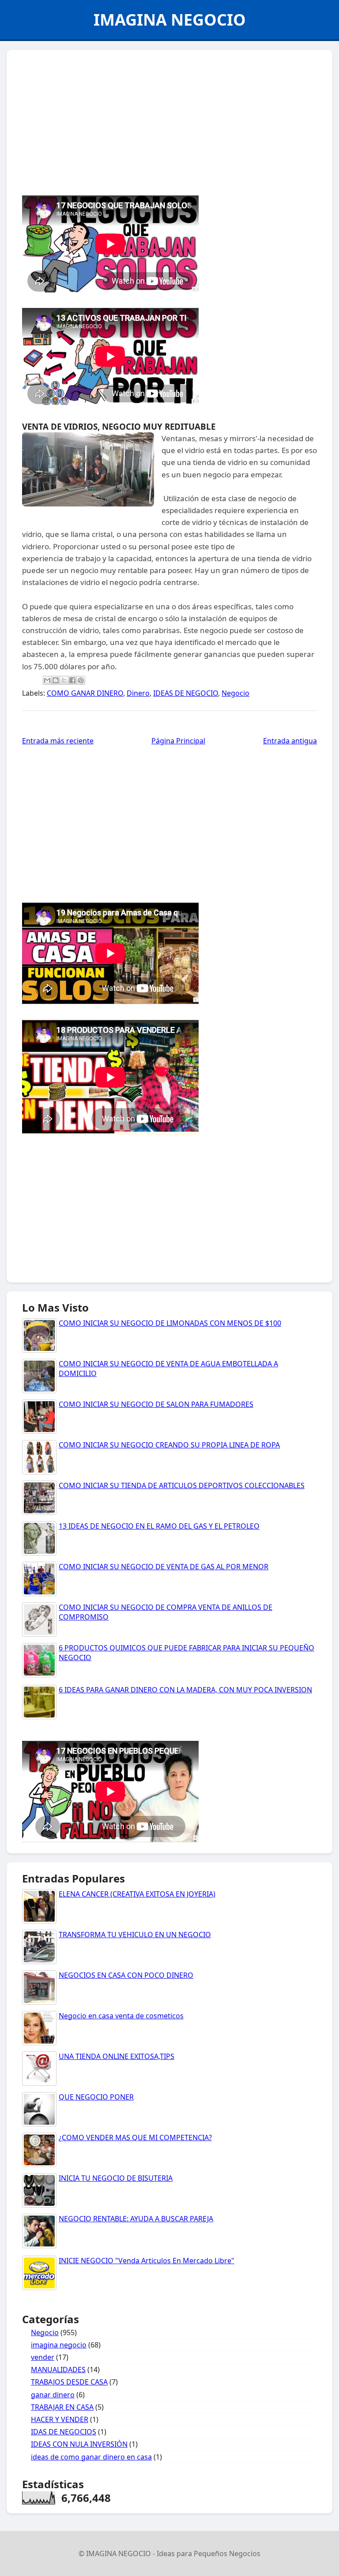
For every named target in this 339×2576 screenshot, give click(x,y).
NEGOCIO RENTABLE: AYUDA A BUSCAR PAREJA (136, 2219)
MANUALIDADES (58, 2370)
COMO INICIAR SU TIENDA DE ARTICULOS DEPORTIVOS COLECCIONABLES (182, 1485)
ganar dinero (53, 2395)
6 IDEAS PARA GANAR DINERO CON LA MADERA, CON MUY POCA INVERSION (185, 1690)
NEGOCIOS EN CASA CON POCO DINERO (126, 1975)
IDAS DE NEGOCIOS (64, 2432)
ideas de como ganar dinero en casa (91, 2457)
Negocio (235, 693)
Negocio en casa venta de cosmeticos (121, 2016)
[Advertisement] (169, 120)
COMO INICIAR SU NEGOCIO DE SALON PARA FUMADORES (156, 1404)
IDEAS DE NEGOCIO (186, 693)
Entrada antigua (290, 741)
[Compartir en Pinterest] (81, 680)
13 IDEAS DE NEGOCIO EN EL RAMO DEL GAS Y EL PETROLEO (159, 1526)
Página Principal (178, 741)
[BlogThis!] (56, 680)
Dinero (138, 693)
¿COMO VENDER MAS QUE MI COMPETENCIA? (135, 2137)
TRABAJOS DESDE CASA (69, 2382)
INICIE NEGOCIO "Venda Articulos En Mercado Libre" (147, 2261)
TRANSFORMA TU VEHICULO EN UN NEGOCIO (135, 1935)
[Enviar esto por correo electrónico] (47, 680)
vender (43, 2357)
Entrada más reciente (58, 741)
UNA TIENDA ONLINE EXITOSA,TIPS (117, 2056)
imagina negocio (59, 2345)
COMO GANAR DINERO (85, 693)
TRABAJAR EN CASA (62, 2407)
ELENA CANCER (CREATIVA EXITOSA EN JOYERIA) (137, 1894)
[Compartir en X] (64, 680)
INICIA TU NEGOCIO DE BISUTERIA (116, 2178)
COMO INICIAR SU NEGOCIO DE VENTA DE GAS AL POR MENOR (164, 1567)
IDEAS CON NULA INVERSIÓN (79, 2444)
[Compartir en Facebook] (72, 680)
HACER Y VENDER (60, 2419)
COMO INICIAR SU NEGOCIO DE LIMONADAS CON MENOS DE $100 (170, 1323)
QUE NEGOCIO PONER (96, 2097)
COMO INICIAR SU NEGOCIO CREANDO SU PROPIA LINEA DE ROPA (169, 1445)
